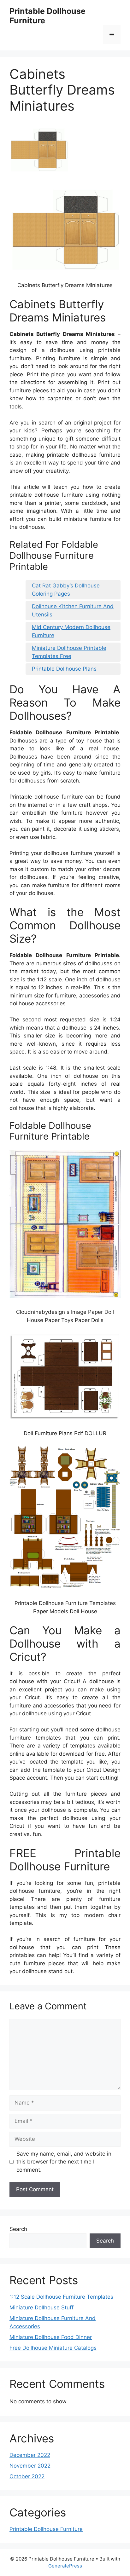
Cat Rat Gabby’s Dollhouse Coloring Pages (66, 590)
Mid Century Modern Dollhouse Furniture (71, 631)
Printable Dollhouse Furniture (46, 2529)
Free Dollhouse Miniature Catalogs (53, 2348)
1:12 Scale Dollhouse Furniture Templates (61, 2297)
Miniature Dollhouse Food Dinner (51, 2337)
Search (18, 2229)
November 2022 (30, 2466)
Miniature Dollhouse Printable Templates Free (69, 652)
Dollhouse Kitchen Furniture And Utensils (73, 610)
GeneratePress (65, 2566)
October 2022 (27, 2476)
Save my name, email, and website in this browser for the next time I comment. (64, 2162)
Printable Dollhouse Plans (64, 669)
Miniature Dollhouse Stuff (41, 2307)
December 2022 (30, 2455)
